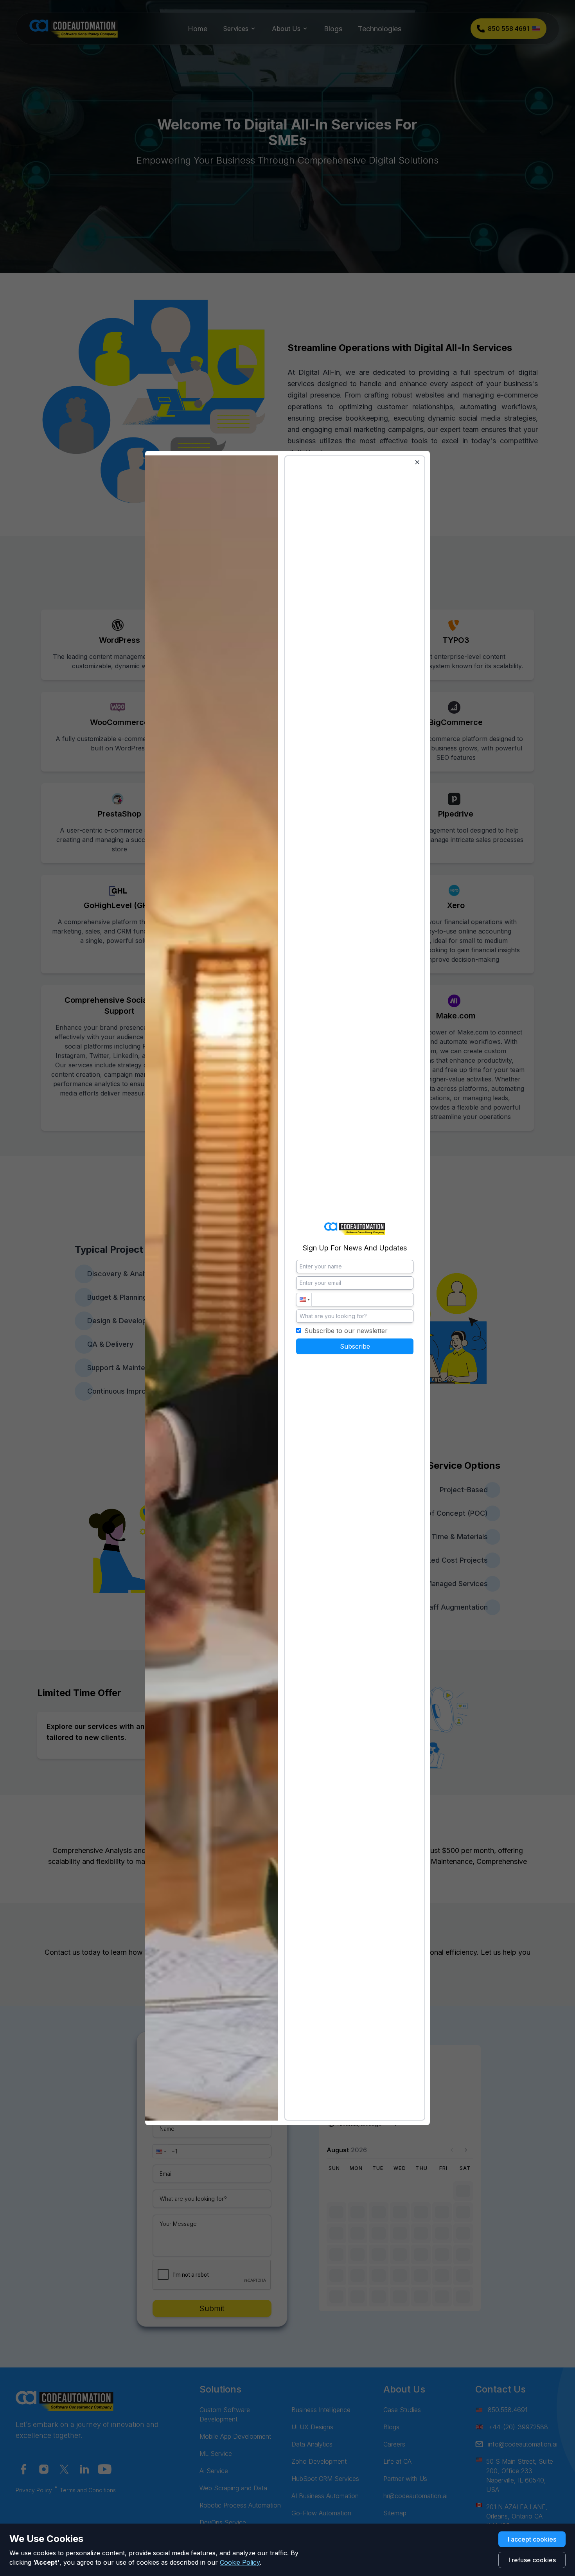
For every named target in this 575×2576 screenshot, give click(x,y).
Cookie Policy (240, 2562)
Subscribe (355, 1346)
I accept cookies (532, 2539)
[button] (304, 1300)
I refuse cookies (532, 2560)
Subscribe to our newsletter (346, 1331)
